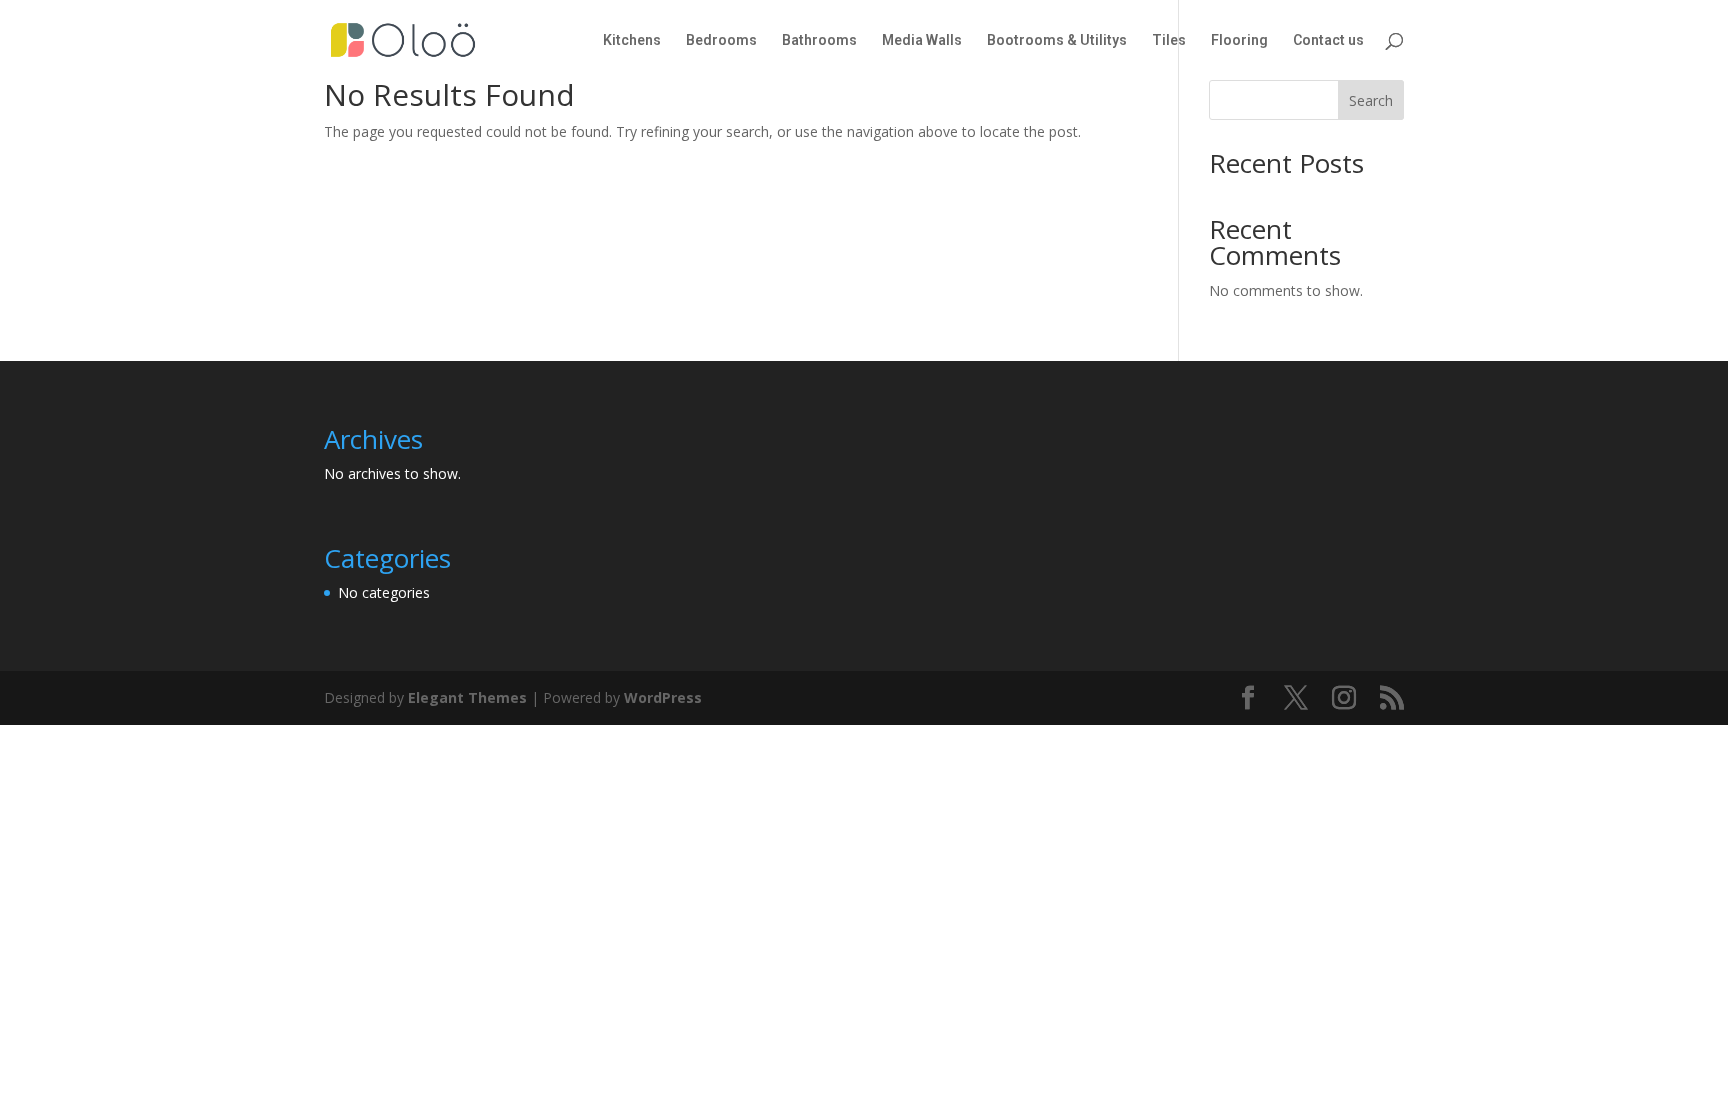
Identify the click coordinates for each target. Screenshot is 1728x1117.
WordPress (663, 697)
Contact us (1328, 40)
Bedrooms (721, 40)
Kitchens (632, 40)
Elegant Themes (467, 697)
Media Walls (922, 40)
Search (1371, 100)
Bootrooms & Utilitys (1057, 40)
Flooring (1239, 40)
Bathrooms (819, 40)
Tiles (1169, 40)
